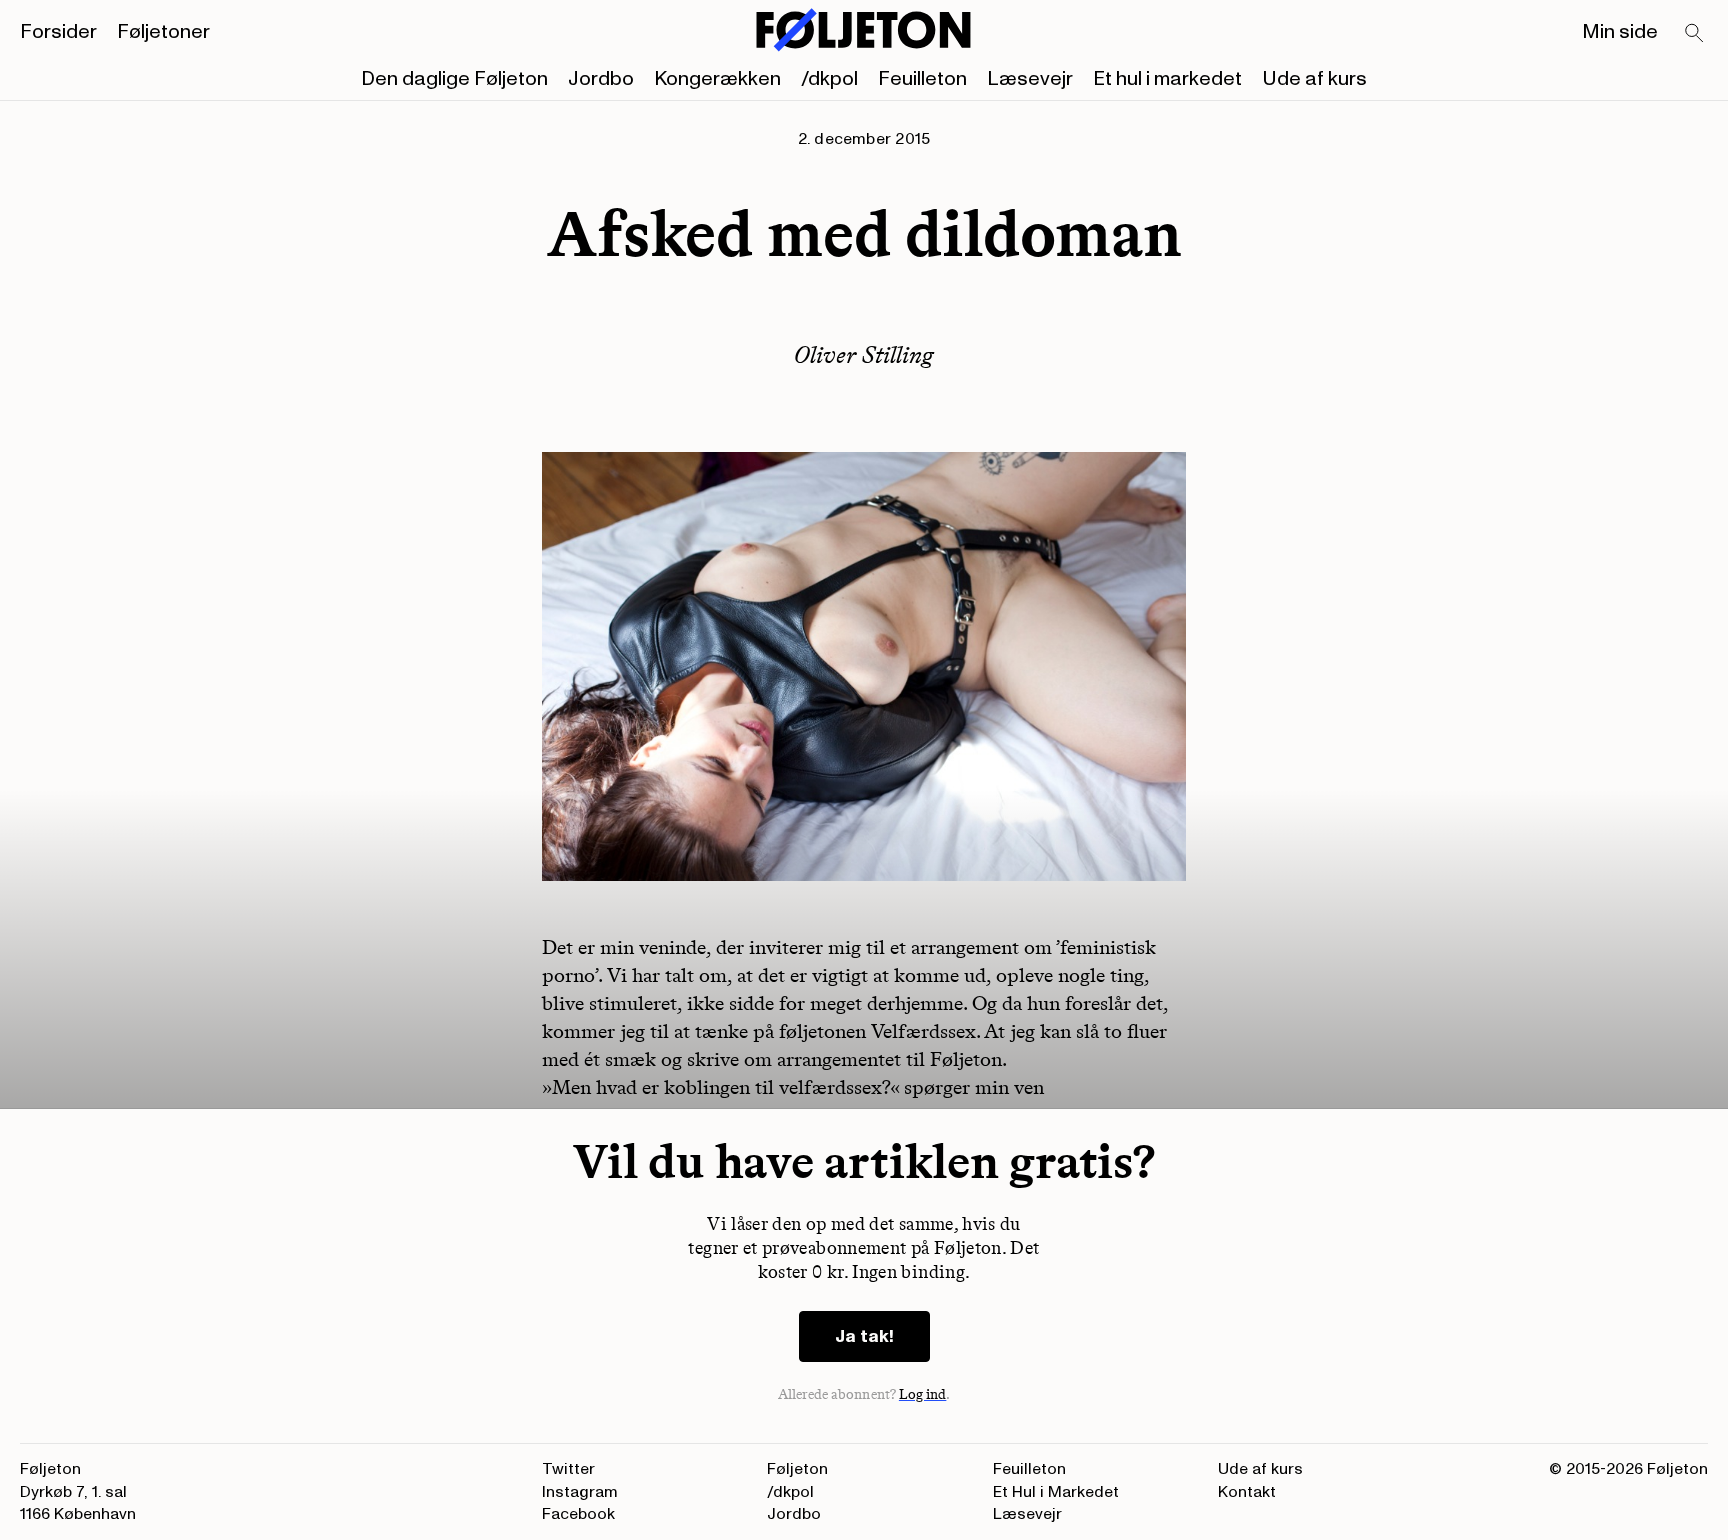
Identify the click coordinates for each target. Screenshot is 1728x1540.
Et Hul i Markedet (1056, 1492)
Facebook (578, 1514)
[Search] (1695, 34)
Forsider (58, 32)
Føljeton (797, 1469)
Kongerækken (717, 79)
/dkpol (829, 79)
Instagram (580, 1492)
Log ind (923, 1394)
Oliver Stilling (864, 354)
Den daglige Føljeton (454, 79)
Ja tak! (864, 1336)
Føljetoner (163, 32)
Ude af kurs (1314, 79)
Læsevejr (1030, 79)
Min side (1620, 32)
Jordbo (601, 79)
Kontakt (1247, 1492)
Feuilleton (922, 79)
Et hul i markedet (1167, 79)
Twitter (568, 1469)
